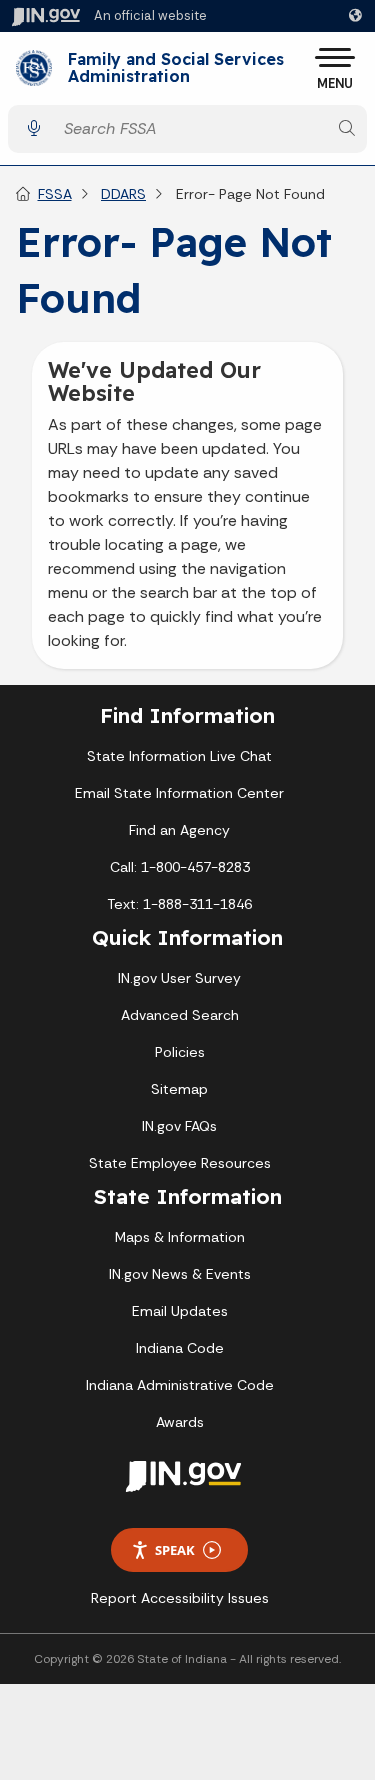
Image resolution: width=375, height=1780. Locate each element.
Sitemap (179, 1089)
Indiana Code (180, 1348)
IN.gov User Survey (179, 978)
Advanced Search (180, 1015)
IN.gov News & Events (180, 1274)
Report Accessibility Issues (180, 1598)
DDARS (123, 194)
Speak (175, 1550)
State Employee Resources (180, 1163)
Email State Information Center (179, 793)
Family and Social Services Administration (176, 68)
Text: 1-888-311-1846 (179, 904)
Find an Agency (179, 830)
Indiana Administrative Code (180, 1385)
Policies (180, 1052)
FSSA (55, 194)
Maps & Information (180, 1237)
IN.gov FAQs (179, 1126)
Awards (180, 1422)
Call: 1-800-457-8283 (180, 867)
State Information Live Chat (179, 756)
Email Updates (180, 1311)
